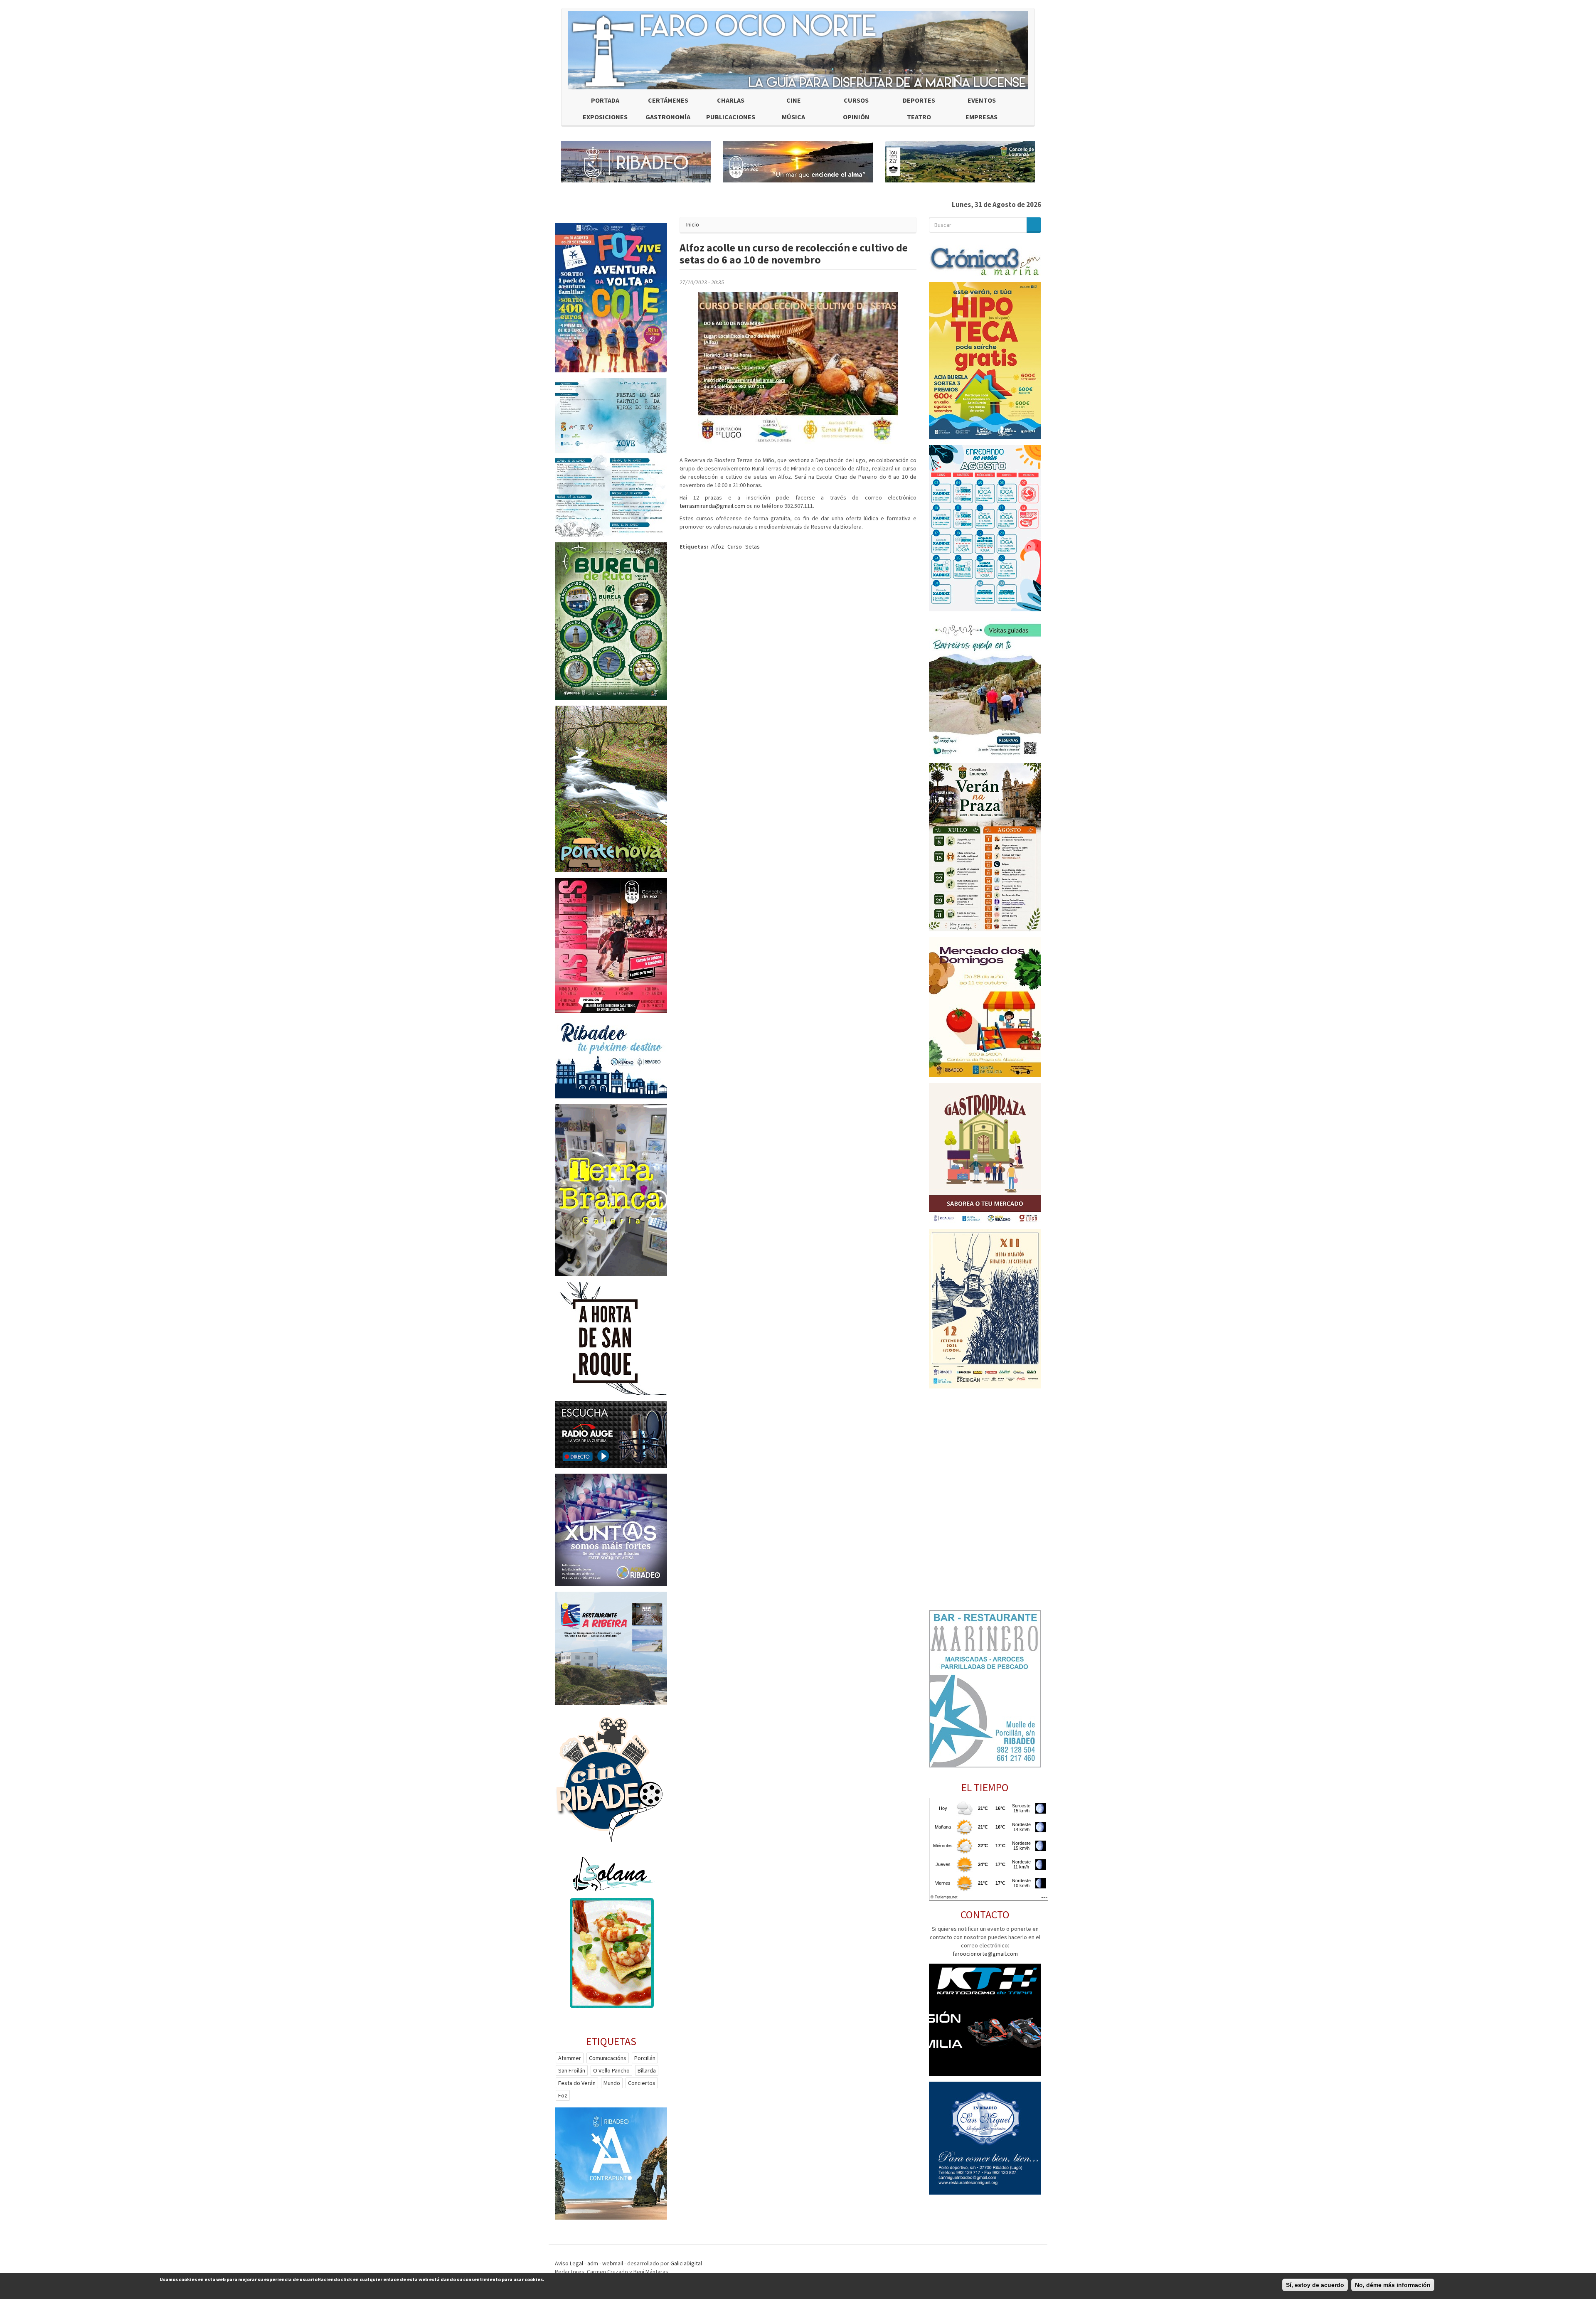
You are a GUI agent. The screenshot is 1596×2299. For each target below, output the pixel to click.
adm (593, 2263)
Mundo (612, 2083)
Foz (563, 2095)
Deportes (919, 100)
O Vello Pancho (611, 2070)
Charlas (731, 100)
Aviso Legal (569, 2263)
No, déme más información (1393, 2285)
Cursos (856, 100)
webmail (613, 2263)
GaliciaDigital (686, 2263)
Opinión (856, 117)
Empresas (981, 117)
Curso (735, 546)
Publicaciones (731, 117)
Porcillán (645, 2058)
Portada (605, 100)
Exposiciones (605, 117)
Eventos (982, 100)
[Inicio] (798, 50)
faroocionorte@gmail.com (985, 1954)
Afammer (570, 2058)
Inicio (693, 224)
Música (793, 117)
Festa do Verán (577, 2083)
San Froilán (572, 2070)
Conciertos (642, 2083)
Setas (752, 546)
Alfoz (718, 546)
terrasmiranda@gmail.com (712, 506)
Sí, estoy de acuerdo (1315, 2285)
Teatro (919, 117)
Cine (794, 100)
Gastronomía (668, 117)
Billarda (647, 2070)
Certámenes (668, 100)
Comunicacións (608, 2058)
